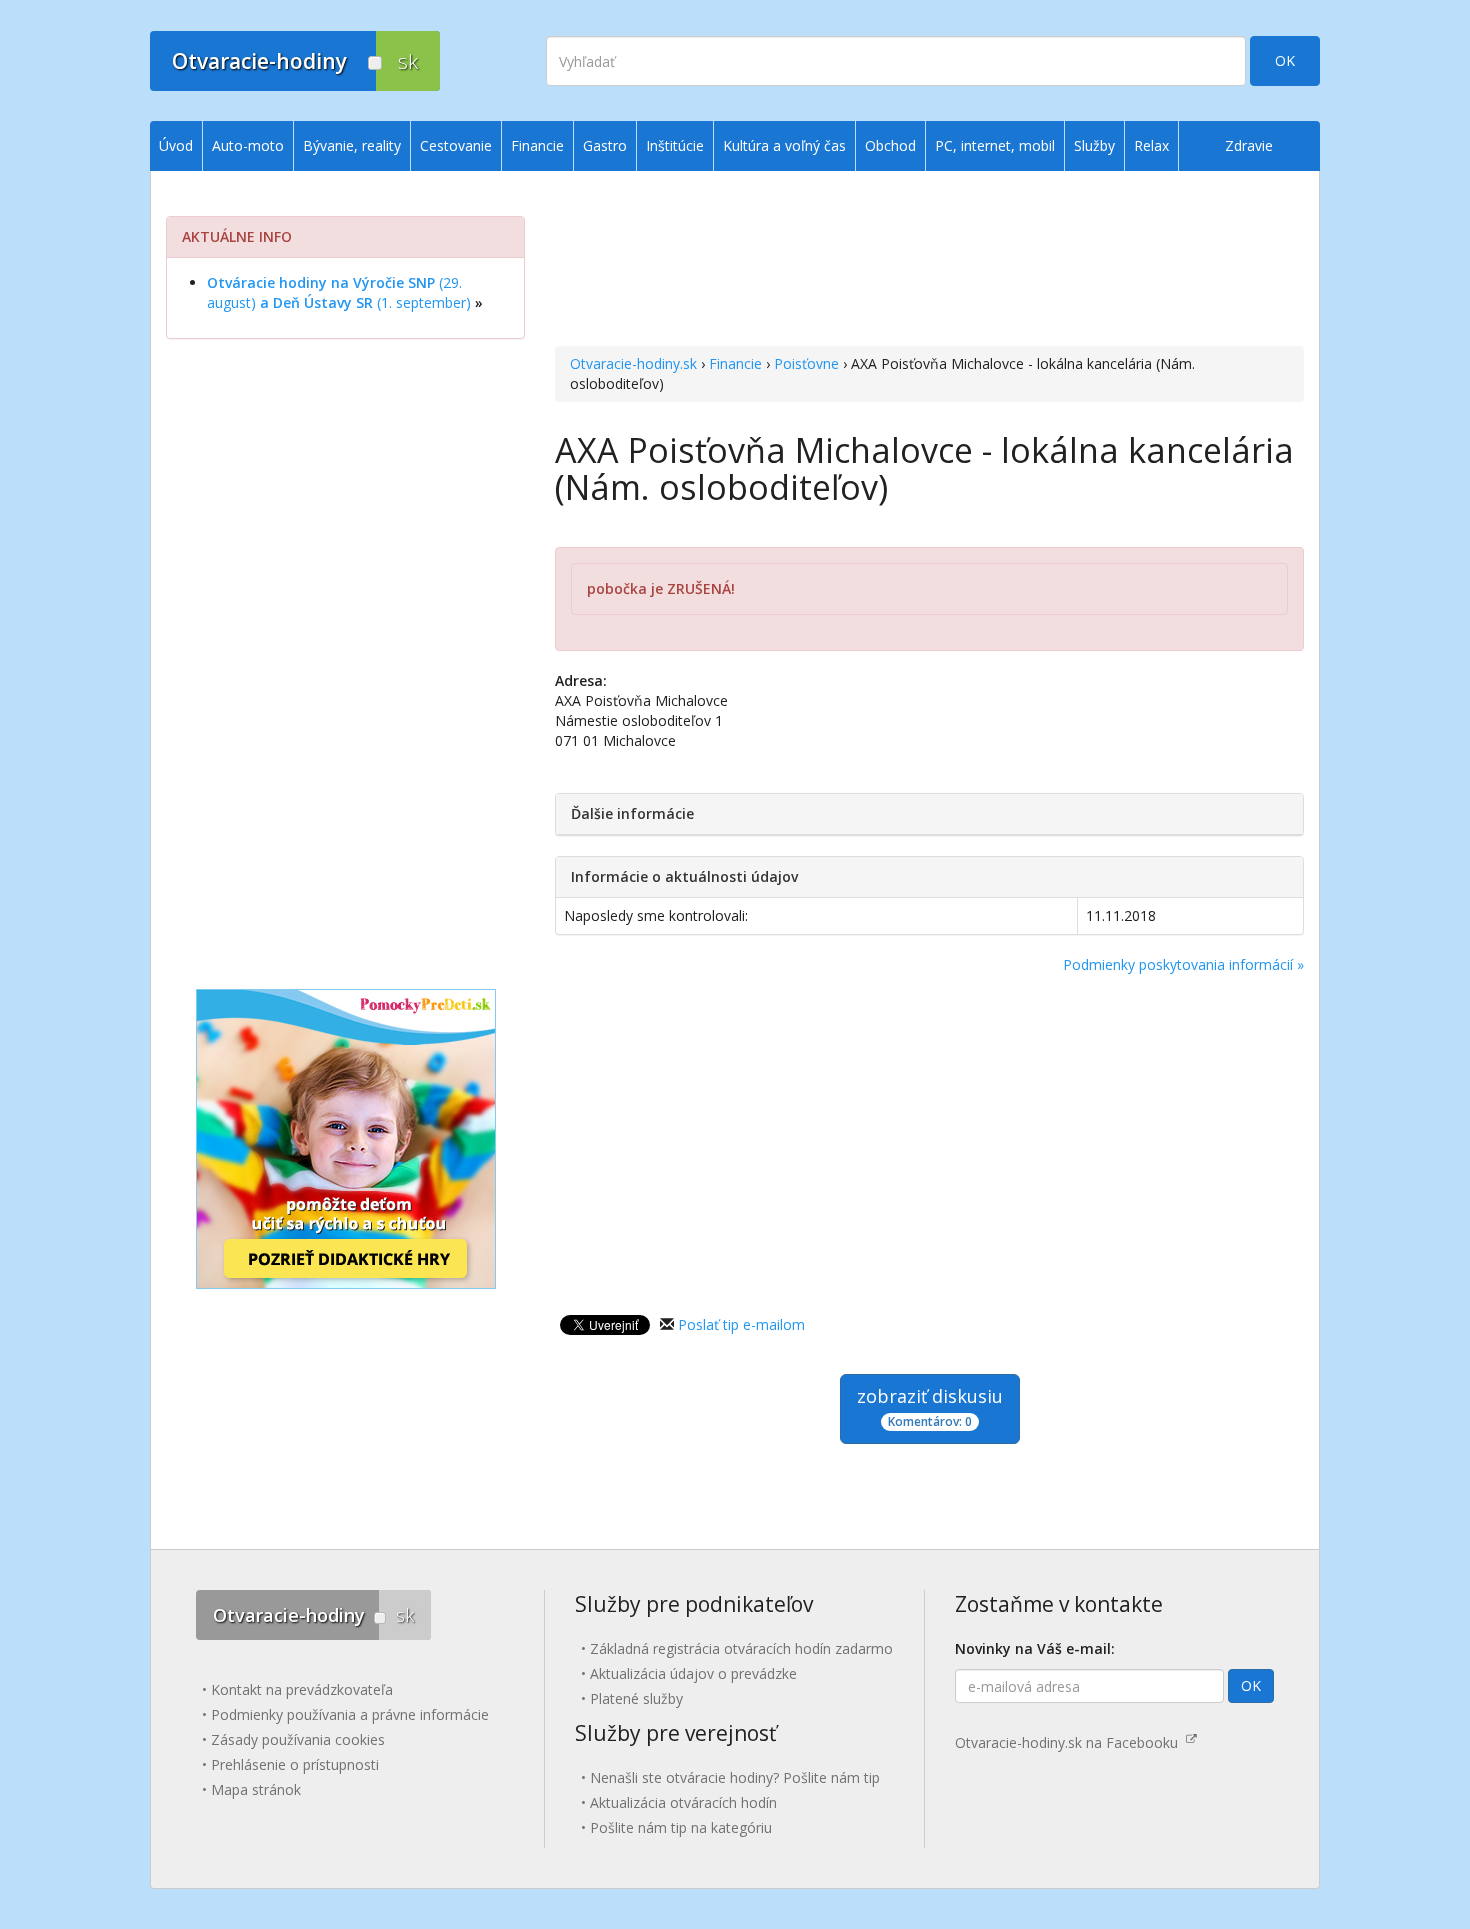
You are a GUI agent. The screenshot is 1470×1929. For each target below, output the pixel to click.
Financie (735, 363)
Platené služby (636, 1698)
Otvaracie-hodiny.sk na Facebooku (1070, 1742)
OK (1285, 60)
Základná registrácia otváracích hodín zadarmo (741, 1648)
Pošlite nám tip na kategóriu (681, 1827)
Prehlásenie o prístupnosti (295, 1764)
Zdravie (1249, 145)
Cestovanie (456, 145)
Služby (1094, 145)
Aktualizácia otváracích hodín (683, 1802)
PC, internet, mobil (995, 145)
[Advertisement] (929, 261)
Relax (1151, 145)
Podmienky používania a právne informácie (350, 1714)
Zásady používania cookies (298, 1739)
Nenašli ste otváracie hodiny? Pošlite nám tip (735, 1777)
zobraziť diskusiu (930, 1407)
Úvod (176, 145)
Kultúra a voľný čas (784, 145)
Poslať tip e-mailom (741, 1324)
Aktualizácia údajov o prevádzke (693, 1673)
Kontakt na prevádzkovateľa (302, 1689)
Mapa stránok (256, 1789)
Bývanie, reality (352, 145)
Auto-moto (248, 145)
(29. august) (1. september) (339, 292)
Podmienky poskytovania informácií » (1183, 964)
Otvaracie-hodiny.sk (633, 363)
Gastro (605, 145)
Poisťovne (806, 363)
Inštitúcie (675, 145)
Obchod (890, 145)
